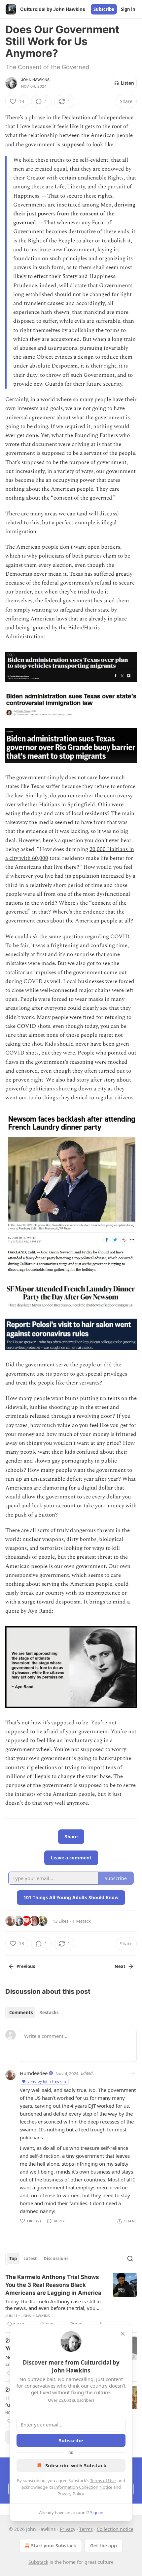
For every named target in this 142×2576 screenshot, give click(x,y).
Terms (86, 2529)
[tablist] (34, 2013)
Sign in (128, 9)
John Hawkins (35, 80)
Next (120, 1966)
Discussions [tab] (56, 2259)
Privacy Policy (71, 2494)
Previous (26, 1966)
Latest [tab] (30, 2259)
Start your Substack (54, 2546)
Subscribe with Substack (76, 2465)
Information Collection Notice (83, 2487)
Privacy (68, 2529)
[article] (71, 2301)
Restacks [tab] (49, 2013)
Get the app (104, 2546)
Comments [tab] (21, 2013)
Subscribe (104, 9)
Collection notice (115, 2529)
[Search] (130, 2259)
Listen (127, 83)
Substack (38, 2562)
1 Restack (82, 1921)
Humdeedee (34, 2073)
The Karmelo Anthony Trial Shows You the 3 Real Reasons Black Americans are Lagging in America (53, 2285)
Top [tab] (13, 2259)
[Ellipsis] (133, 2073)
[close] (123, 2334)
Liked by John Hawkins (47, 2081)
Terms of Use (103, 2480)
